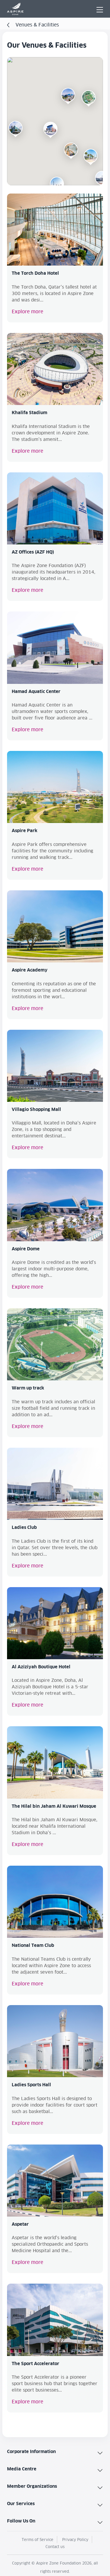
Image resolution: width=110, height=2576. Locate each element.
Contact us (55, 2547)
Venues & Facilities (37, 25)
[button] (71, 150)
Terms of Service (38, 2540)
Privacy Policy (75, 2540)
